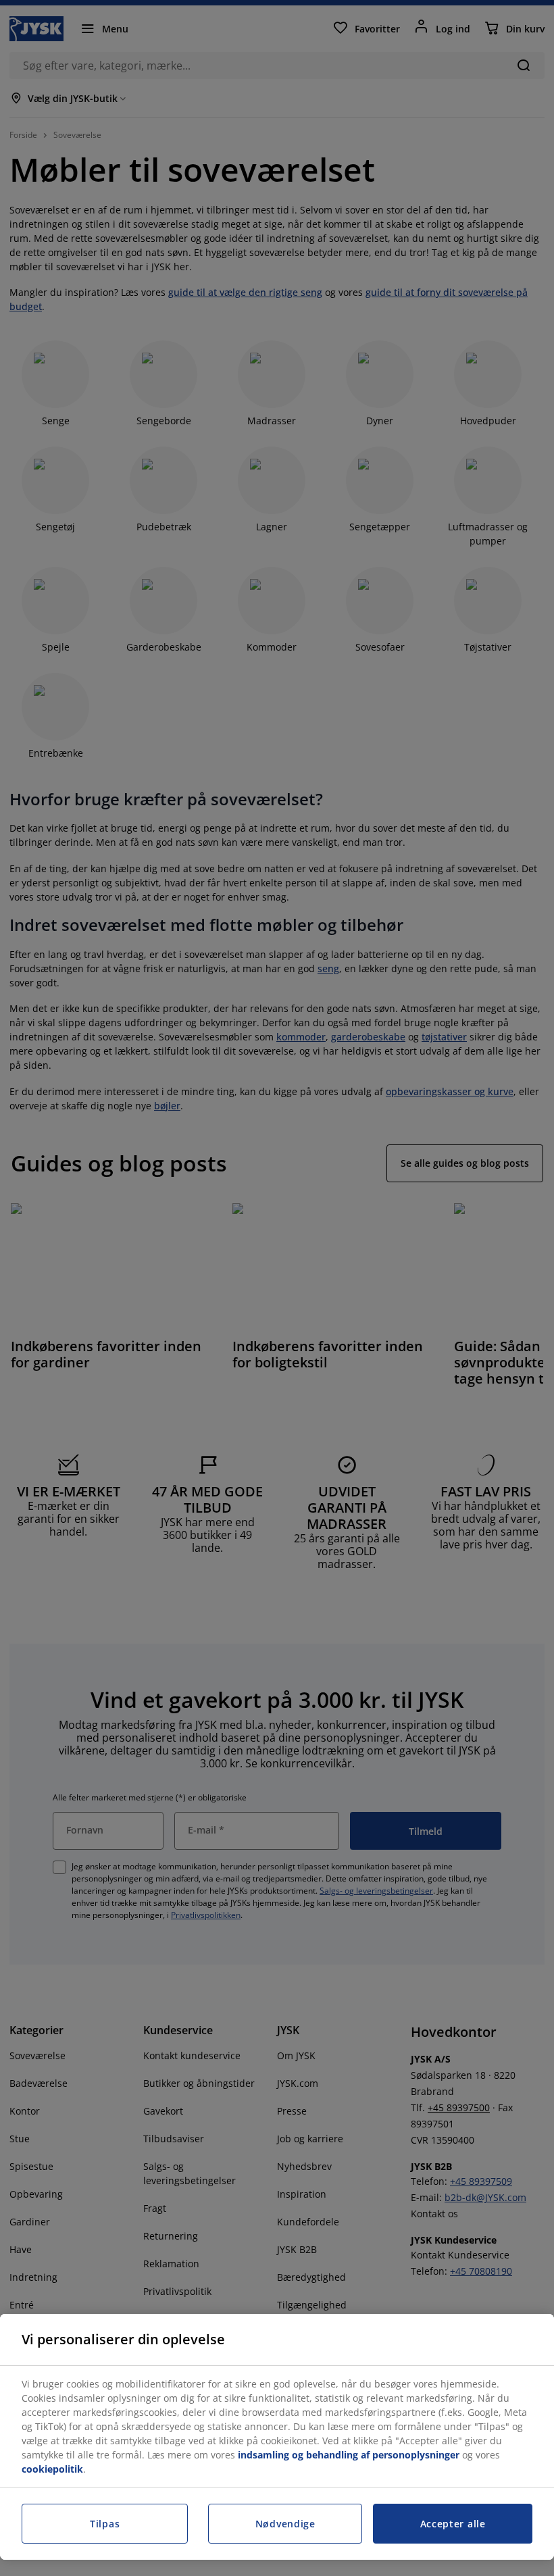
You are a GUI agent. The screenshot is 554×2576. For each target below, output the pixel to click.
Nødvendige (285, 2524)
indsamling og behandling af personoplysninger (349, 2455)
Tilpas (105, 2524)
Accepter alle (453, 2524)
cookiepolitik (52, 2469)
